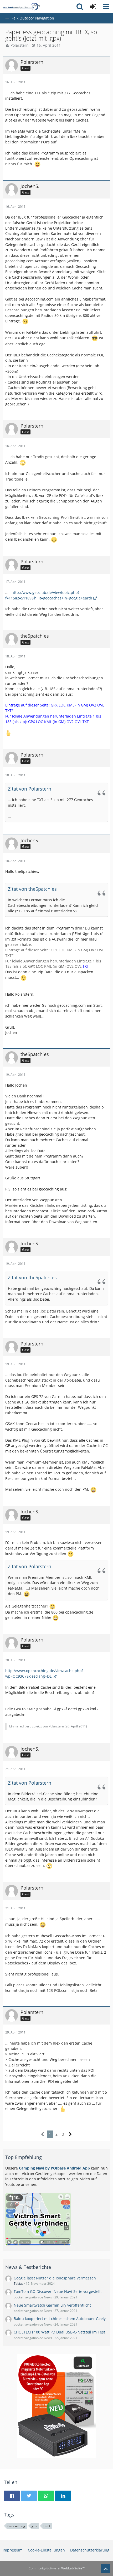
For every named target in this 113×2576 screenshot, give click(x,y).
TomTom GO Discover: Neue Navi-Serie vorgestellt (58, 2291)
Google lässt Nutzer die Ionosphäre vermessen (55, 2278)
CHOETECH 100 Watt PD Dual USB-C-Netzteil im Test (59, 2332)
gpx (34, 2526)
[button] (106, 7)
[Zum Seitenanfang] (106, 2569)
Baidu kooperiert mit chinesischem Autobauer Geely (60, 2319)
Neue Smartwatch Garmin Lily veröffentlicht (52, 2305)
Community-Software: (57, 2568)
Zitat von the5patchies (32, 889)
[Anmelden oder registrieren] (93, 7)
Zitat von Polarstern (30, 789)
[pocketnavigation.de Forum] (21, 7)
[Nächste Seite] (70, 2134)
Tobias (19, 2284)
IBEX (47, 2526)
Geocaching (16, 2526)
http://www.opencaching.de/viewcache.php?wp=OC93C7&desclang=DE (44, 1673)
